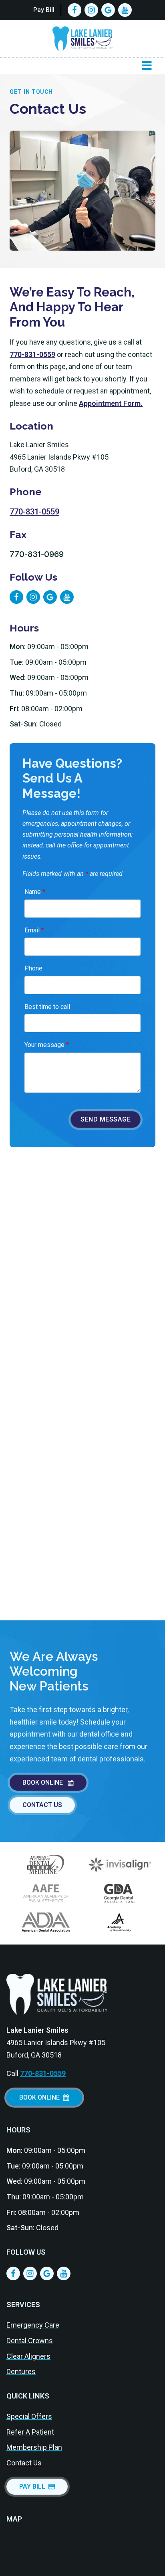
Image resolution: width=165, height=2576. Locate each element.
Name (35, 892)
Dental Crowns (30, 2341)
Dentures (21, 2371)
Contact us (42, 1805)
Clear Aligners (28, 2356)
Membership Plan (34, 2447)
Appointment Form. (111, 403)
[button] (147, 66)
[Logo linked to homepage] (57, 1994)
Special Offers (29, 2416)
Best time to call (47, 1007)
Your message (47, 1045)
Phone (33, 968)
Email (34, 930)
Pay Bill (44, 10)
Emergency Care (33, 2325)
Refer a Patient (30, 2432)
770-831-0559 (32, 354)
